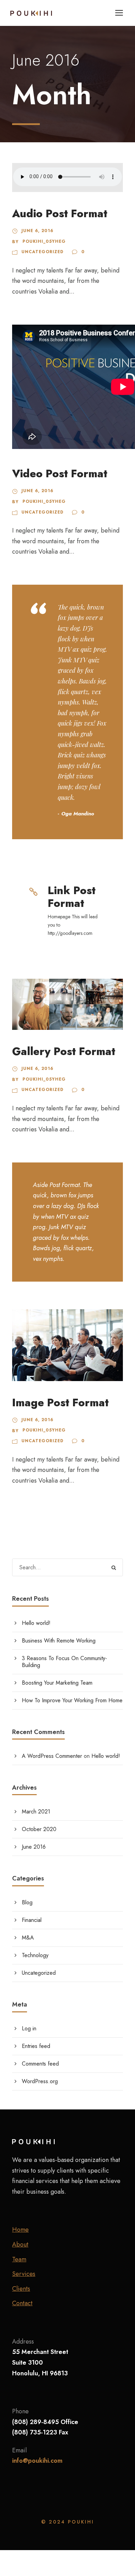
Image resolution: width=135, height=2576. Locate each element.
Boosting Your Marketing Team (57, 1683)
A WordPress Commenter (52, 1756)
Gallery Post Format (64, 1051)
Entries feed (36, 2046)
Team (19, 2259)
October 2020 (39, 1829)
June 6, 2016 (37, 231)
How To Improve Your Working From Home (72, 1700)
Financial (32, 1920)
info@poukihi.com (37, 2461)
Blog (27, 1902)
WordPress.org (40, 2081)
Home (20, 2230)
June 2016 (34, 1847)
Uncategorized (42, 252)
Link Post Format (72, 897)
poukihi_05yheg (44, 241)
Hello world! (36, 1623)
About (20, 2244)
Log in (29, 2028)
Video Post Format (60, 474)
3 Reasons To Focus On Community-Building (64, 1662)
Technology (35, 1955)
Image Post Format (60, 1403)
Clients (21, 2289)
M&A (28, 1938)
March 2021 (36, 1812)
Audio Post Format (60, 214)
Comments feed (40, 2064)
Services (24, 2274)
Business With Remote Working (59, 1641)
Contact (22, 2303)
